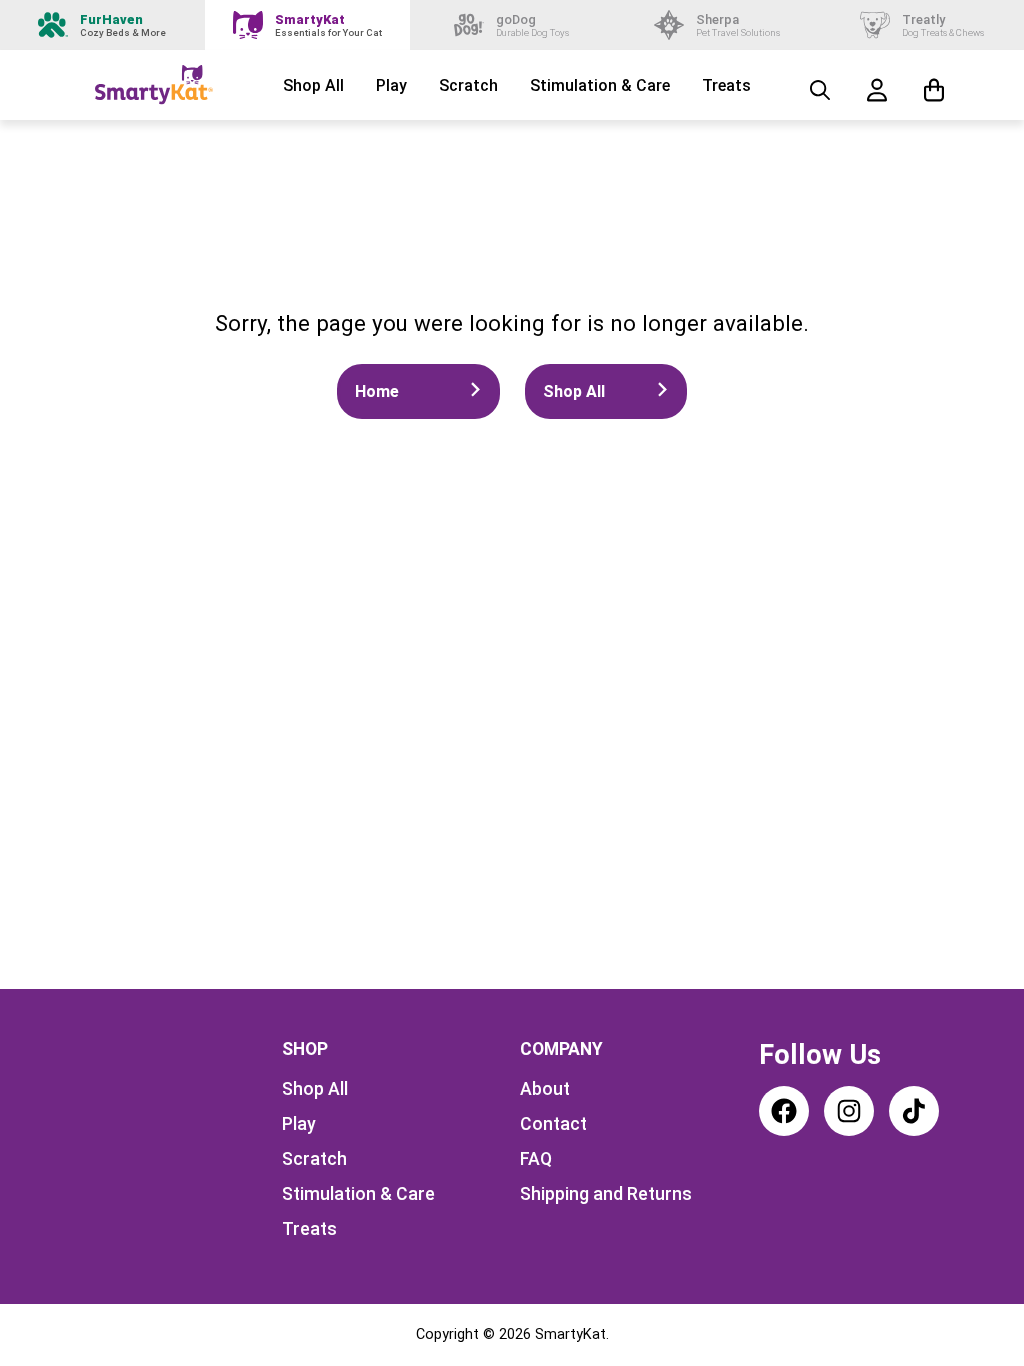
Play (391, 85)
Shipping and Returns (606, 1194)
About (545, 1089)
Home (377, 391)
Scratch (468, 85)
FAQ (536, 1159)
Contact (553, 1124)
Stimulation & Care (600, 85)
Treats (726, 85)
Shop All (313, 85)
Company (561, 1049)
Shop (305, 1049)
